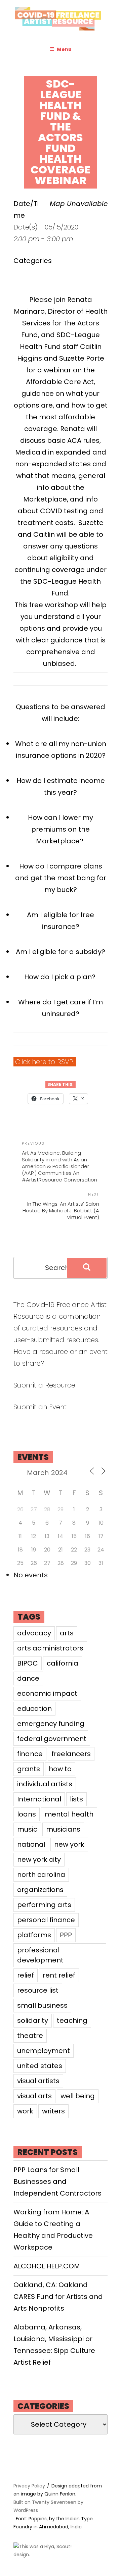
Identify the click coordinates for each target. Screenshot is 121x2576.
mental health (69, 1814)
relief (26, 1975)
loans (27, 1814)
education (34, 1708)
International (39, 1799)
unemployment (44, 2051)
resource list (38, 1990)
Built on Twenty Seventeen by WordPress (48, 2506)
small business (42, 2005)
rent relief (59, 1975)
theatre (30, 2036)
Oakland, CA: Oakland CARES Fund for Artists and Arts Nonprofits (58, 2297)
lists (76, 1799)
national (31, 1844)
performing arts (44, 1905)
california (63, 1663)
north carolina (41, 1875)
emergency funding (51, 1724)
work (25, 2111)
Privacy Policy (29, 2486)
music (27, 1829)
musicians (63, 1829)
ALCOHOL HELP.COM (47, 2266)
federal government (52, 1739)
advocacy (34, 1633)
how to (60, 1769)
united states (40, 2066)
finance (30, 1754)
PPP (66, 1935)
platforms (34, 1935)
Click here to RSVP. (45, 1062)
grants (29, 1769)
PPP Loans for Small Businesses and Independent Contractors (57, 2181)
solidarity (33, 2020)
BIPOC (28, 1663)
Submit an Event (40, 1407)
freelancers (71, 1754)
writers (53, 2111)
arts (67, 1633)
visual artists (38, 2081)
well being (78, 2096)
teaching (72, 2020)
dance (28, 1678)
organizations (40, 1890)
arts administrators (50, 1648)
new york (69, 1844)
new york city (39, 1859)
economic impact (47, 1693)
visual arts (34, 2096)
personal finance (46, 1920)
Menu (64, 49)
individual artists (45, 1784)
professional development (40, 1955)
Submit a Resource (44, 1385)
